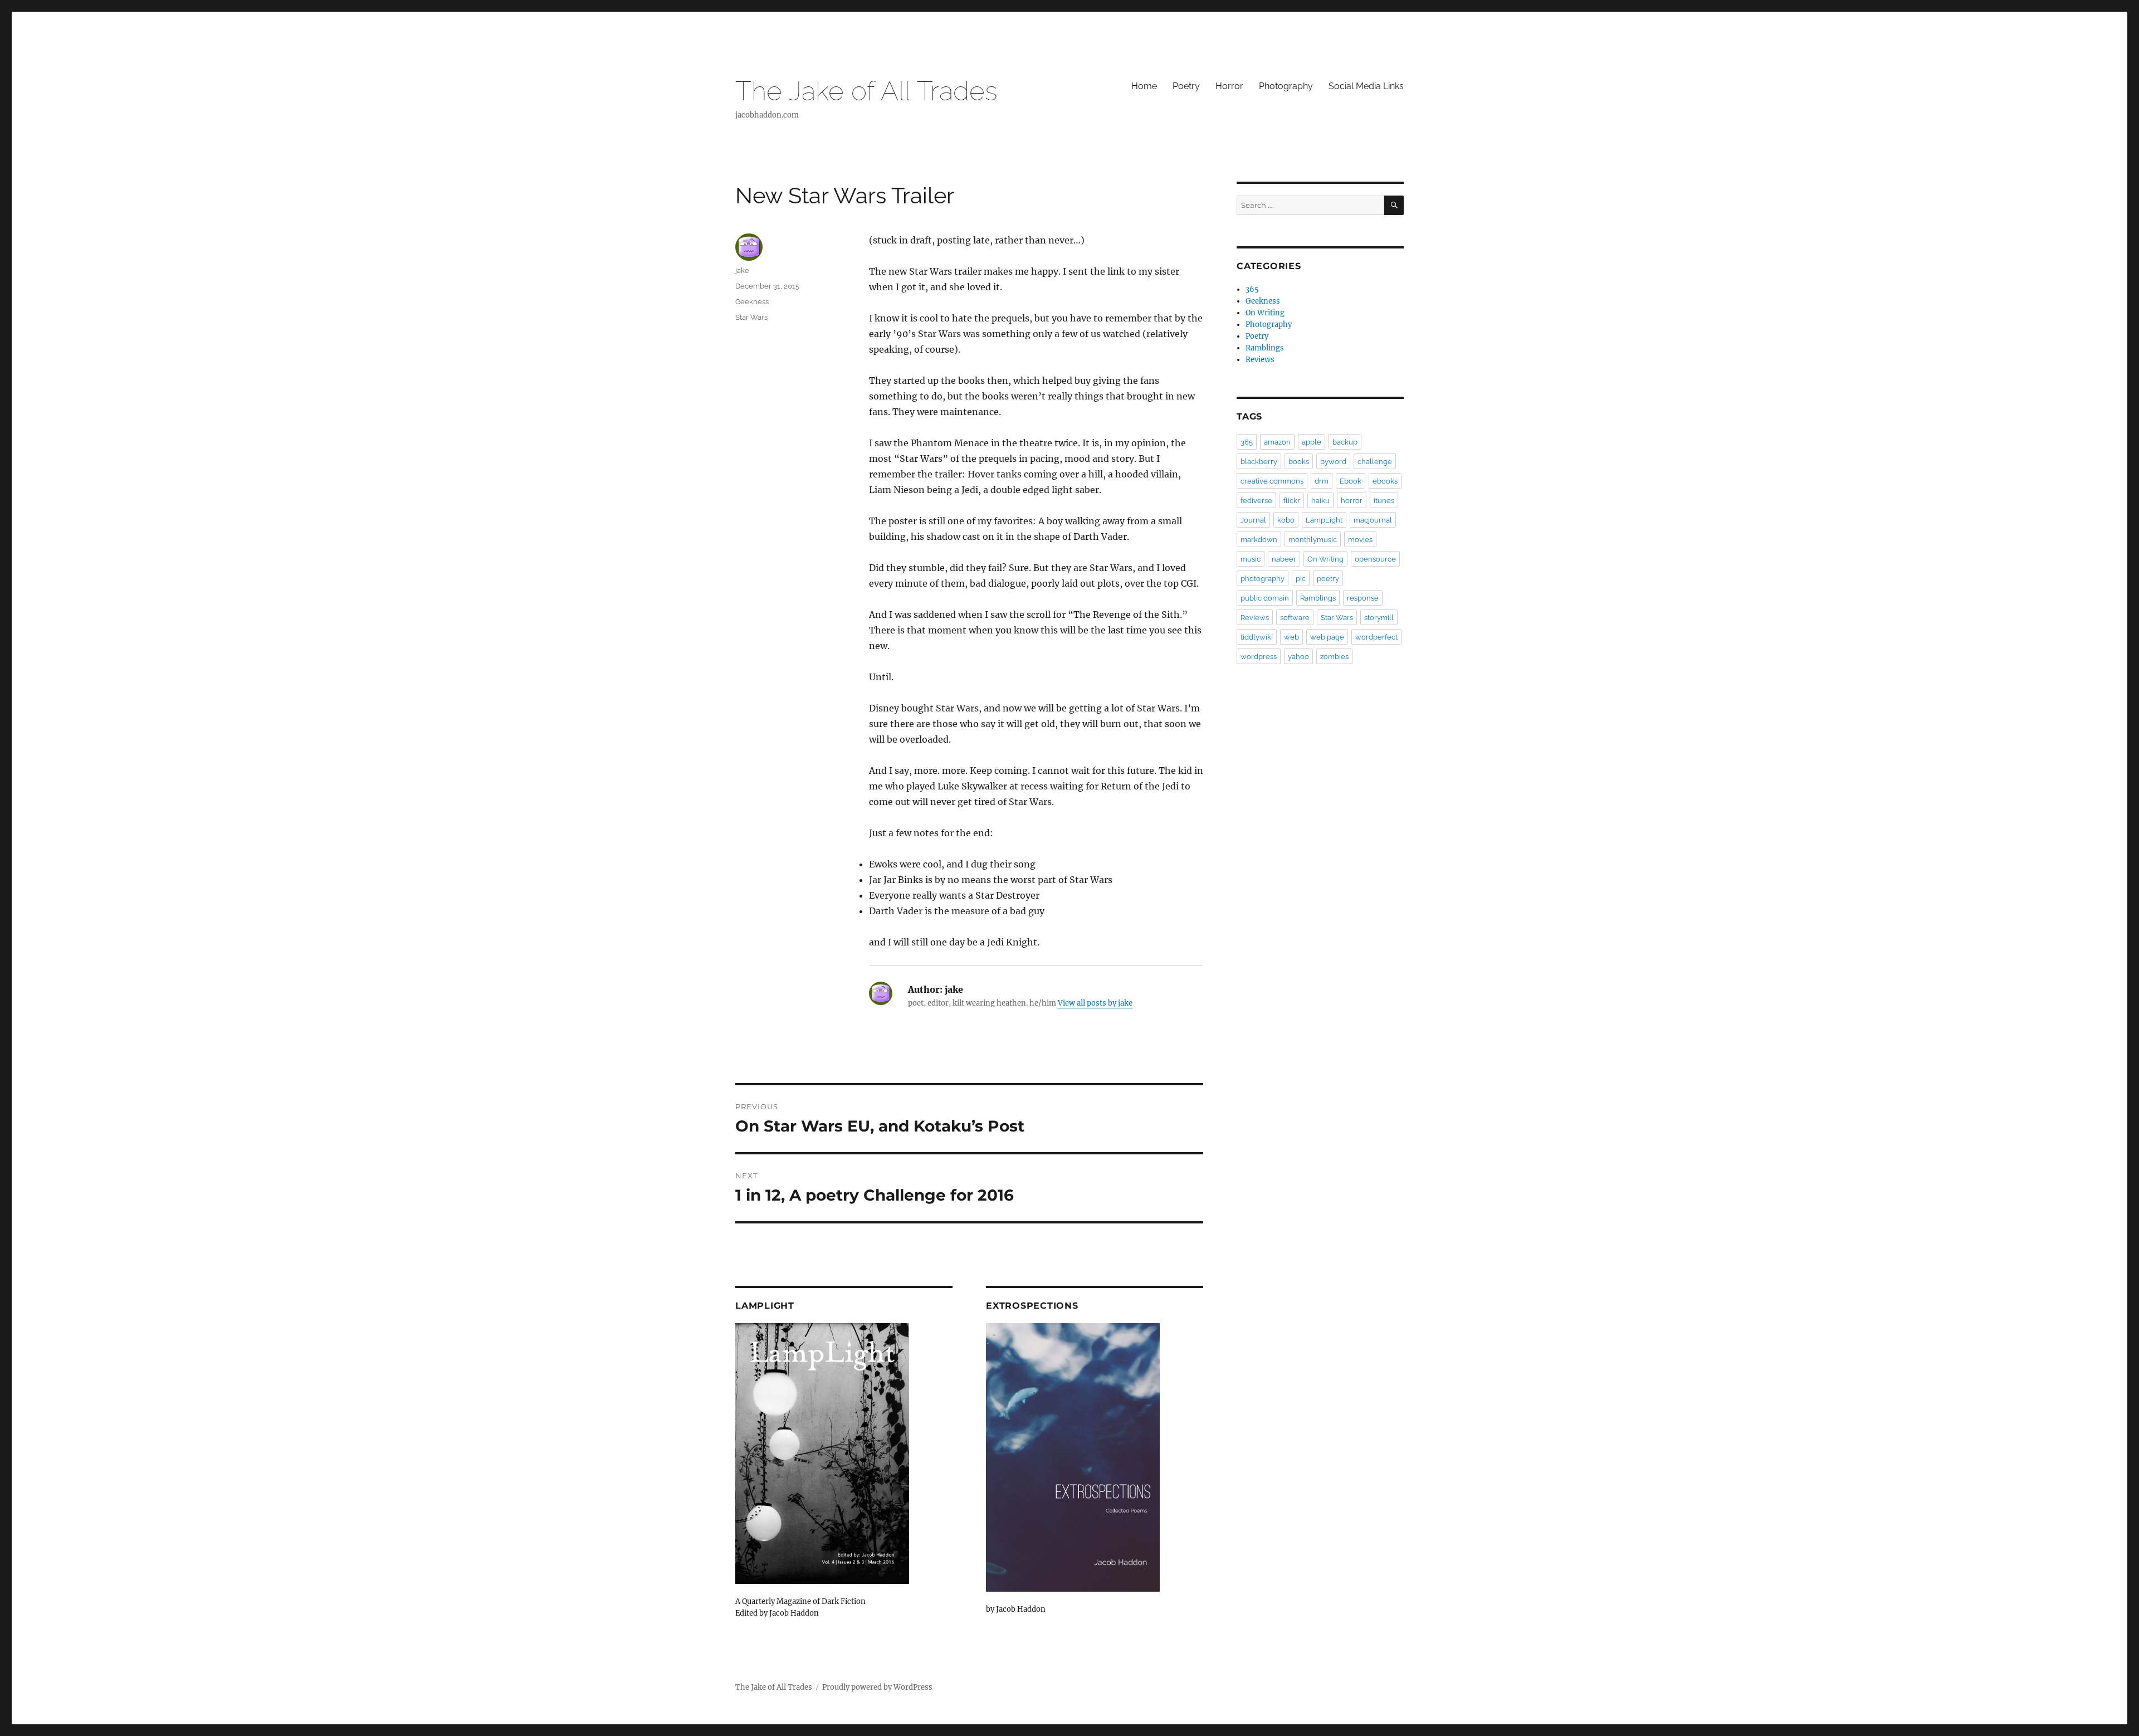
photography (1263, 579)
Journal (1253, 520)
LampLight (1324, 520)
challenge (1375, 462)
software (1295, 618)
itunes (1384, 501)
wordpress (1259, 657)
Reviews (1260, 360)
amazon (1277, 442)
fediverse (1256, 501)
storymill (1379, 618)
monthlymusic (1313, 540)
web (1291, 637)
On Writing (1265, 313)
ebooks (1385, 481)
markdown (1259, 540)
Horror (1229, 86)
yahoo (1298, 657)
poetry (1328, 579)
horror (1352, 501)
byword (1333, 462)
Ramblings (1265, 348)
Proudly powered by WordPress (877, 1687)
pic (1301, 579)
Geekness (752, 302)
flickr (1292, 501)
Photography (1286, 86)
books (1299, 462)
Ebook (1351, 481)
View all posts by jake (1095, 1003)
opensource (1375, 559)
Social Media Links (1366, 86)
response (1363, 598)
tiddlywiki (1257, 637)
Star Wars (751, 317)
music (1251, 559)
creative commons (1272, 481)
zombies (1334, 657)
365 (1252, 289)
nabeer (1284, 559)
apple (1312, 442)
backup (1345, 442)
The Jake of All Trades (866, 91)
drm (1322, 481)
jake (742, 270)
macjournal (1373, 520)
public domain (1265, 598)
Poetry (1186, 86)
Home (1144, 86)
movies (1360, 540)
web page (1327, 637)
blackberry (1259, 462)
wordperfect (1376, 637)
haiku (1320, 501)
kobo (1286, 520)
